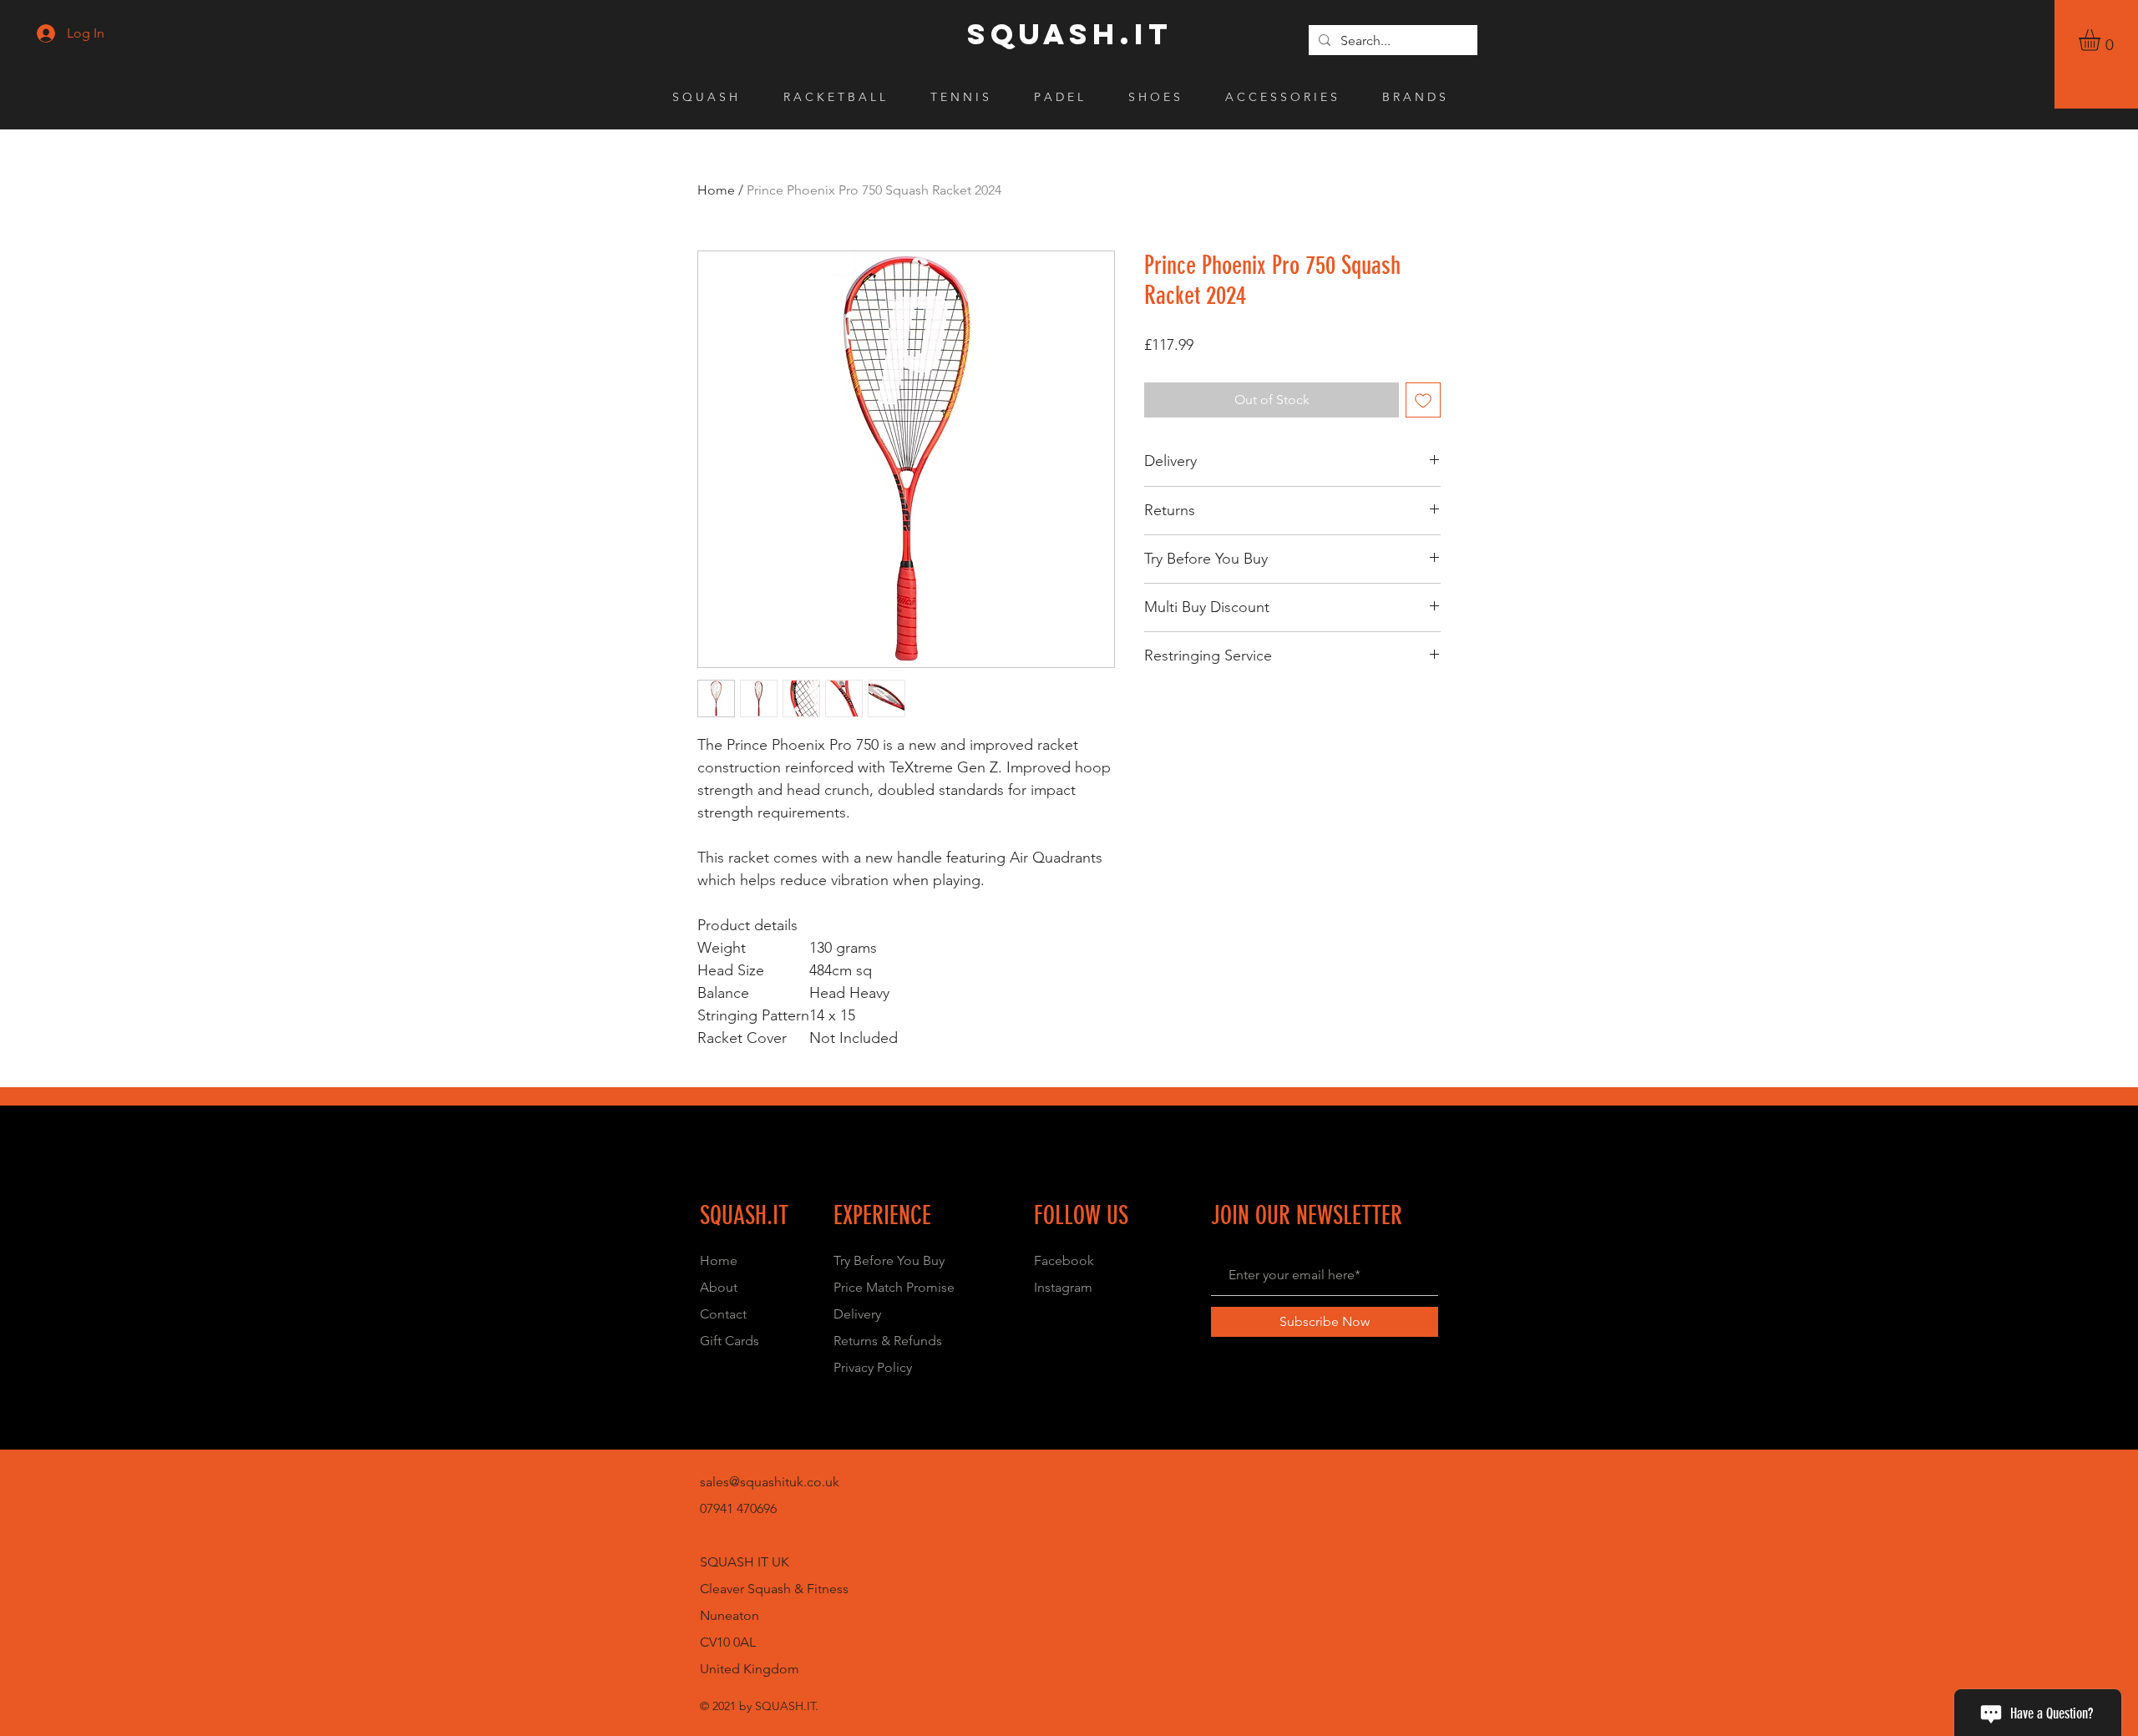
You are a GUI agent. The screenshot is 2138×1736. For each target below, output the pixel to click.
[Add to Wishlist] (1423, 400)
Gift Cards (730, 1341)
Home (716, 190)
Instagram (1063, 1287)
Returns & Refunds (888, 1341)
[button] (2102, 40)
